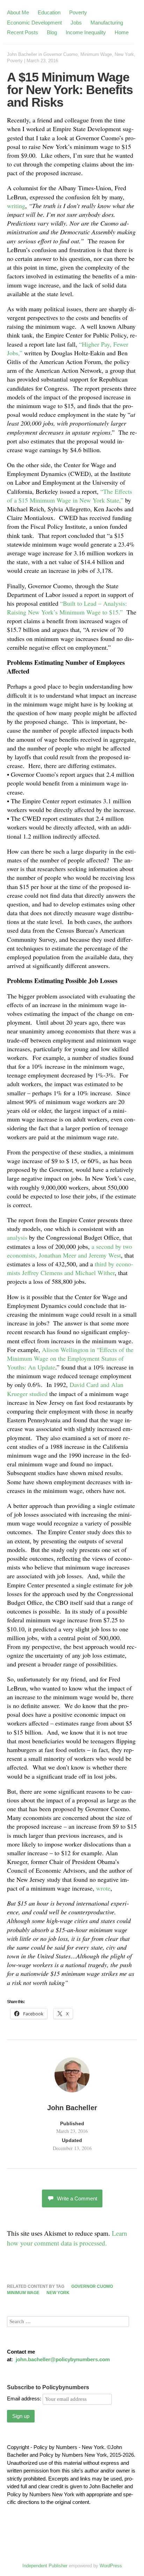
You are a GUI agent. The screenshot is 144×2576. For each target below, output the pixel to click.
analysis (17, 1237)
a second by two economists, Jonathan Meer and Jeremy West (70, 1251)
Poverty (78, 12)
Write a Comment (77, 2198)
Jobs (76, 23)
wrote (103, 1888)
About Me (18, 12)
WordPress (111, 2566)
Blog (52, 32)
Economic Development (34, 23)
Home (122, 32)
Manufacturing (107, 23)
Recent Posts (23, 32)
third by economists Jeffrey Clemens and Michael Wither (70, 1268)
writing (16, 206)
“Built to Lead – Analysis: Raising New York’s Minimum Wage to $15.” (67, 608)
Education (49, 12)
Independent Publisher (45, 2566)
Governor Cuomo (60, 54)
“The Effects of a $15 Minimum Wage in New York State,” (70, 496)
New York (124, 54)
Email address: (25, 2399)
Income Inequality (86, 32)
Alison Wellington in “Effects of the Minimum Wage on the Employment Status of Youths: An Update (70, 1358)
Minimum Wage (96, 54)
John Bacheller (22, 54)
